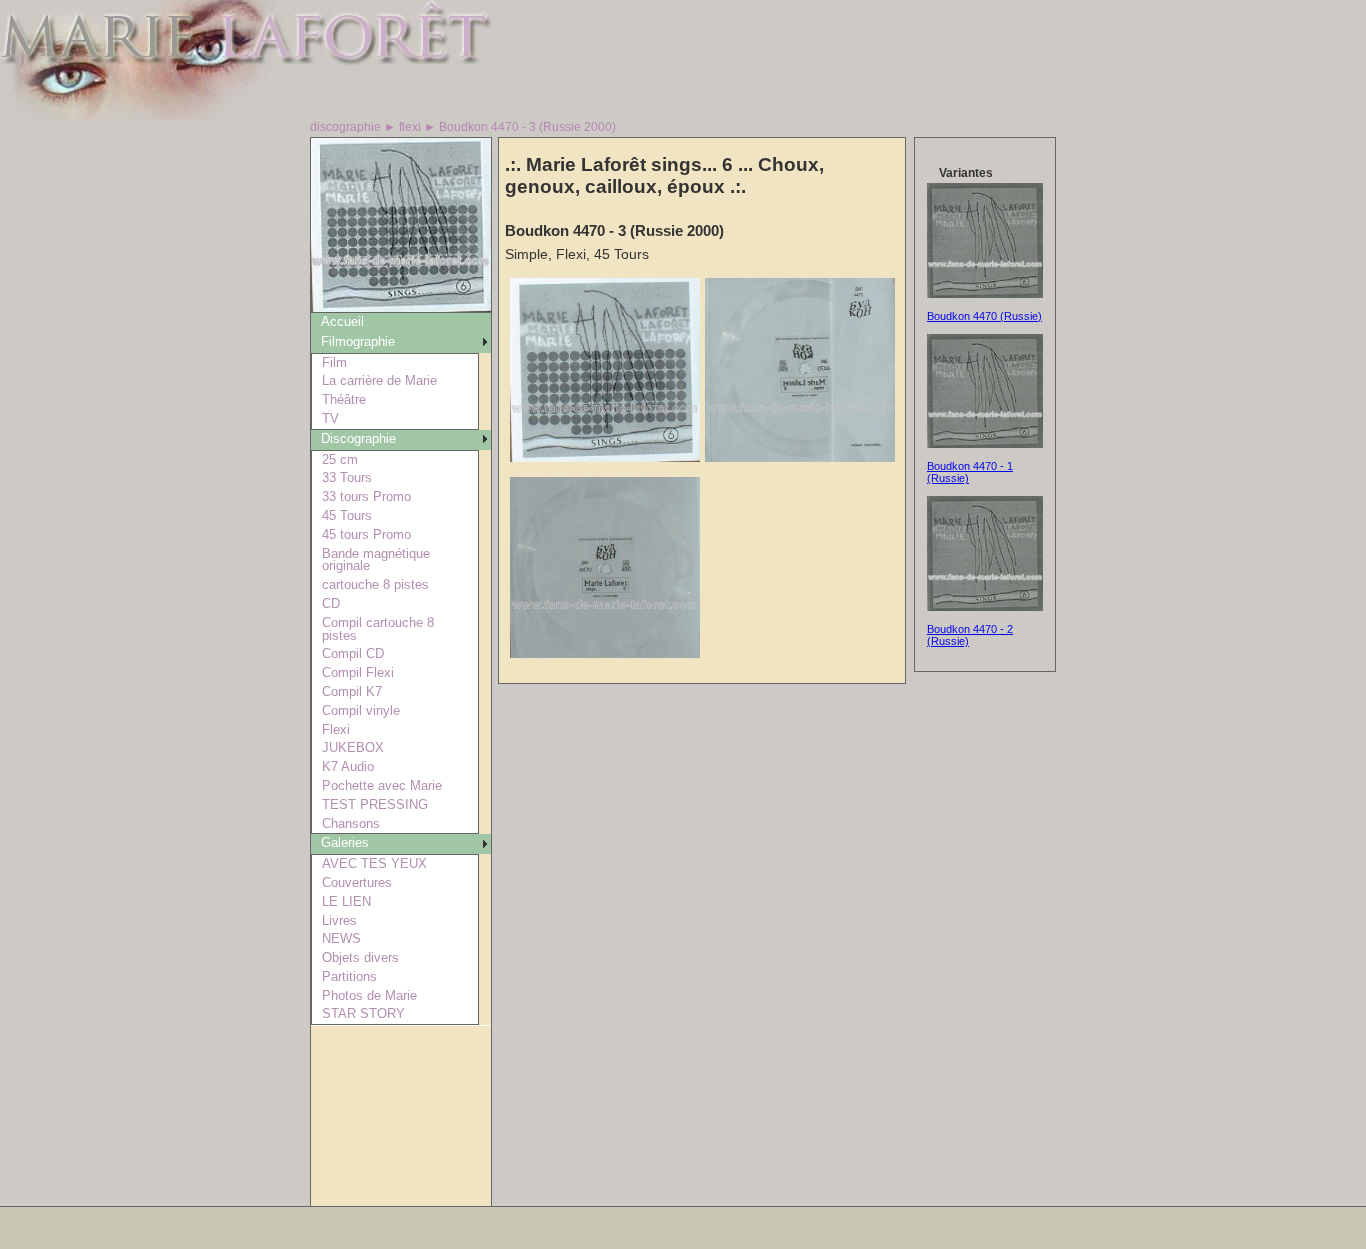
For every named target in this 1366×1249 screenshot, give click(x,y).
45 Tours (347, 515)
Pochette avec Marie (382, 785)
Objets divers (360, 957)
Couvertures (357, 882)
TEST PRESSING (375, 804)
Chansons (351, 823)
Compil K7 (352, 691)
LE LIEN (346, 901)
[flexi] (401, 306)
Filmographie (358, 341)
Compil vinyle (361, 710)
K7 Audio (348, 766)
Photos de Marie (369, 995)
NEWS (341, 938)
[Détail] (985, 294)
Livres (339, 920)
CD (331, 603)
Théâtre (344, 399)
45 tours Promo (366, 534)
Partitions (349, 976)
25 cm (340, 459)
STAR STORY (363, 1013)
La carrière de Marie (379, 380)
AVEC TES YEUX (374, 863)
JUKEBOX (353, 747)
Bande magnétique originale (376, 560)
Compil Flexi (358, 672)
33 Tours (347, 477)
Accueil (342, 321)
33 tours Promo (366, 496)
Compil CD (353, 653)
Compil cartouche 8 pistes (378, 629)
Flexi (336, 729)
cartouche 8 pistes (375, 584)
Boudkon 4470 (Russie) (984, 316)
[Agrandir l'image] (605, 457)
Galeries (345, 842)
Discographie (358, 438)
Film (334, 362)
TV (330, 418)
